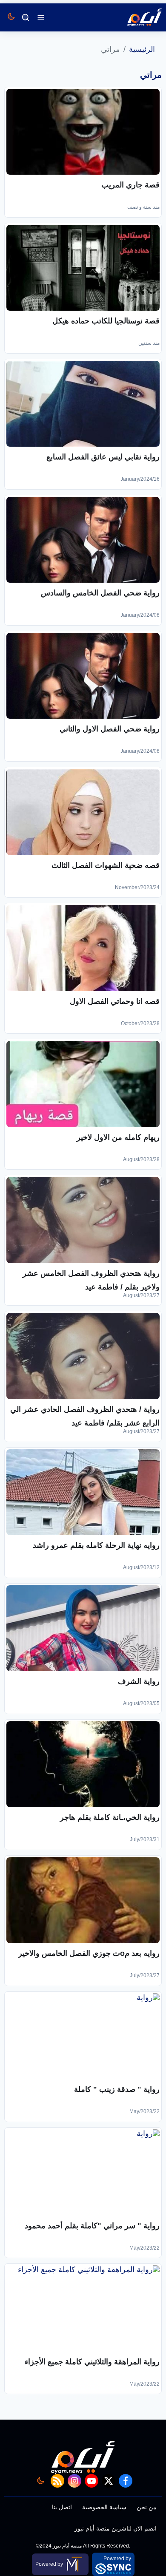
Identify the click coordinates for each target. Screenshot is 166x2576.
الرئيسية (142, 49)
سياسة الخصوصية (104, 2507)
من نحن (147, 2507)
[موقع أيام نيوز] (135, 17)
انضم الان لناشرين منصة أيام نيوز (116, 2528)
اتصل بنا (62, 2507)
